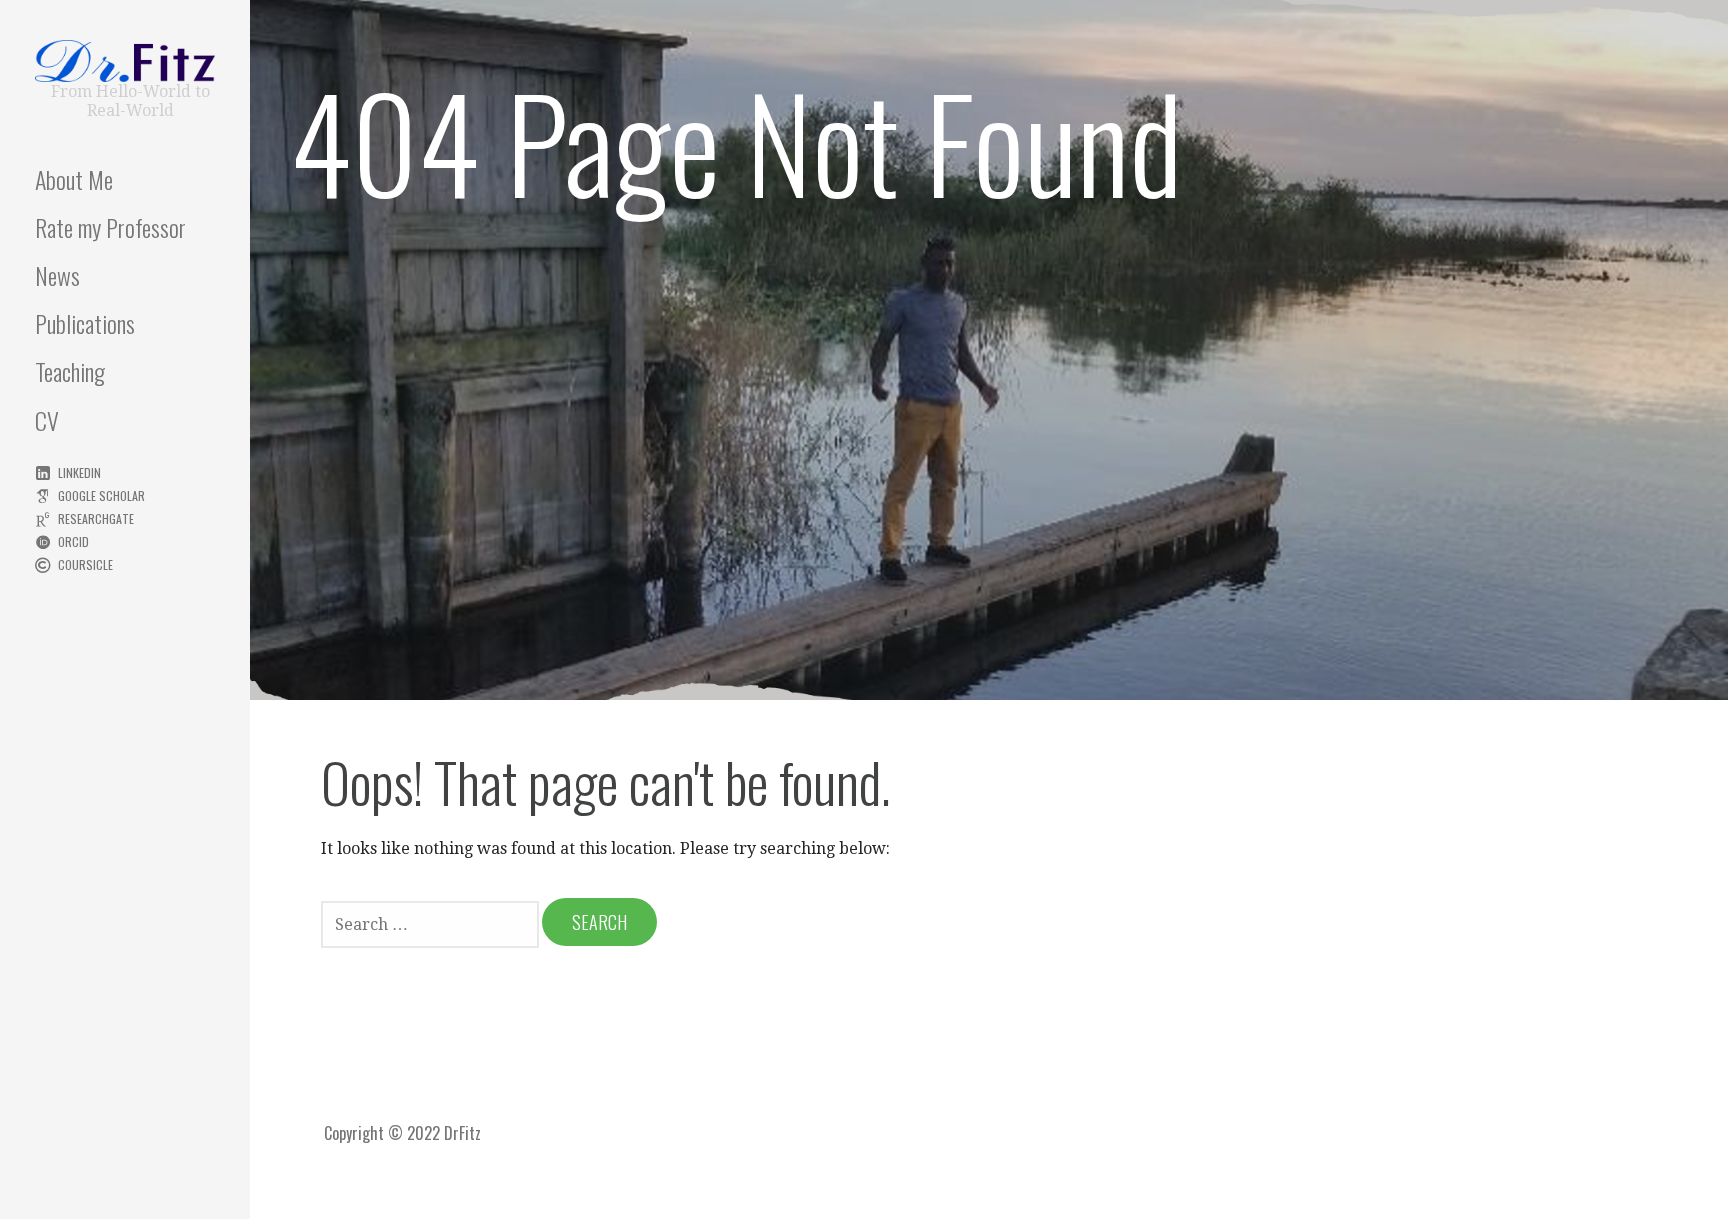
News (57, 275)
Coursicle (85, 564)
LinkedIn (79, 472)
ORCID (73, 541)
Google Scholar (101, 495)
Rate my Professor (110, 227)
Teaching (70, 371)
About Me (74, 179)
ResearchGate (96, 518)
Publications (85, 323)
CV (47, 420)
